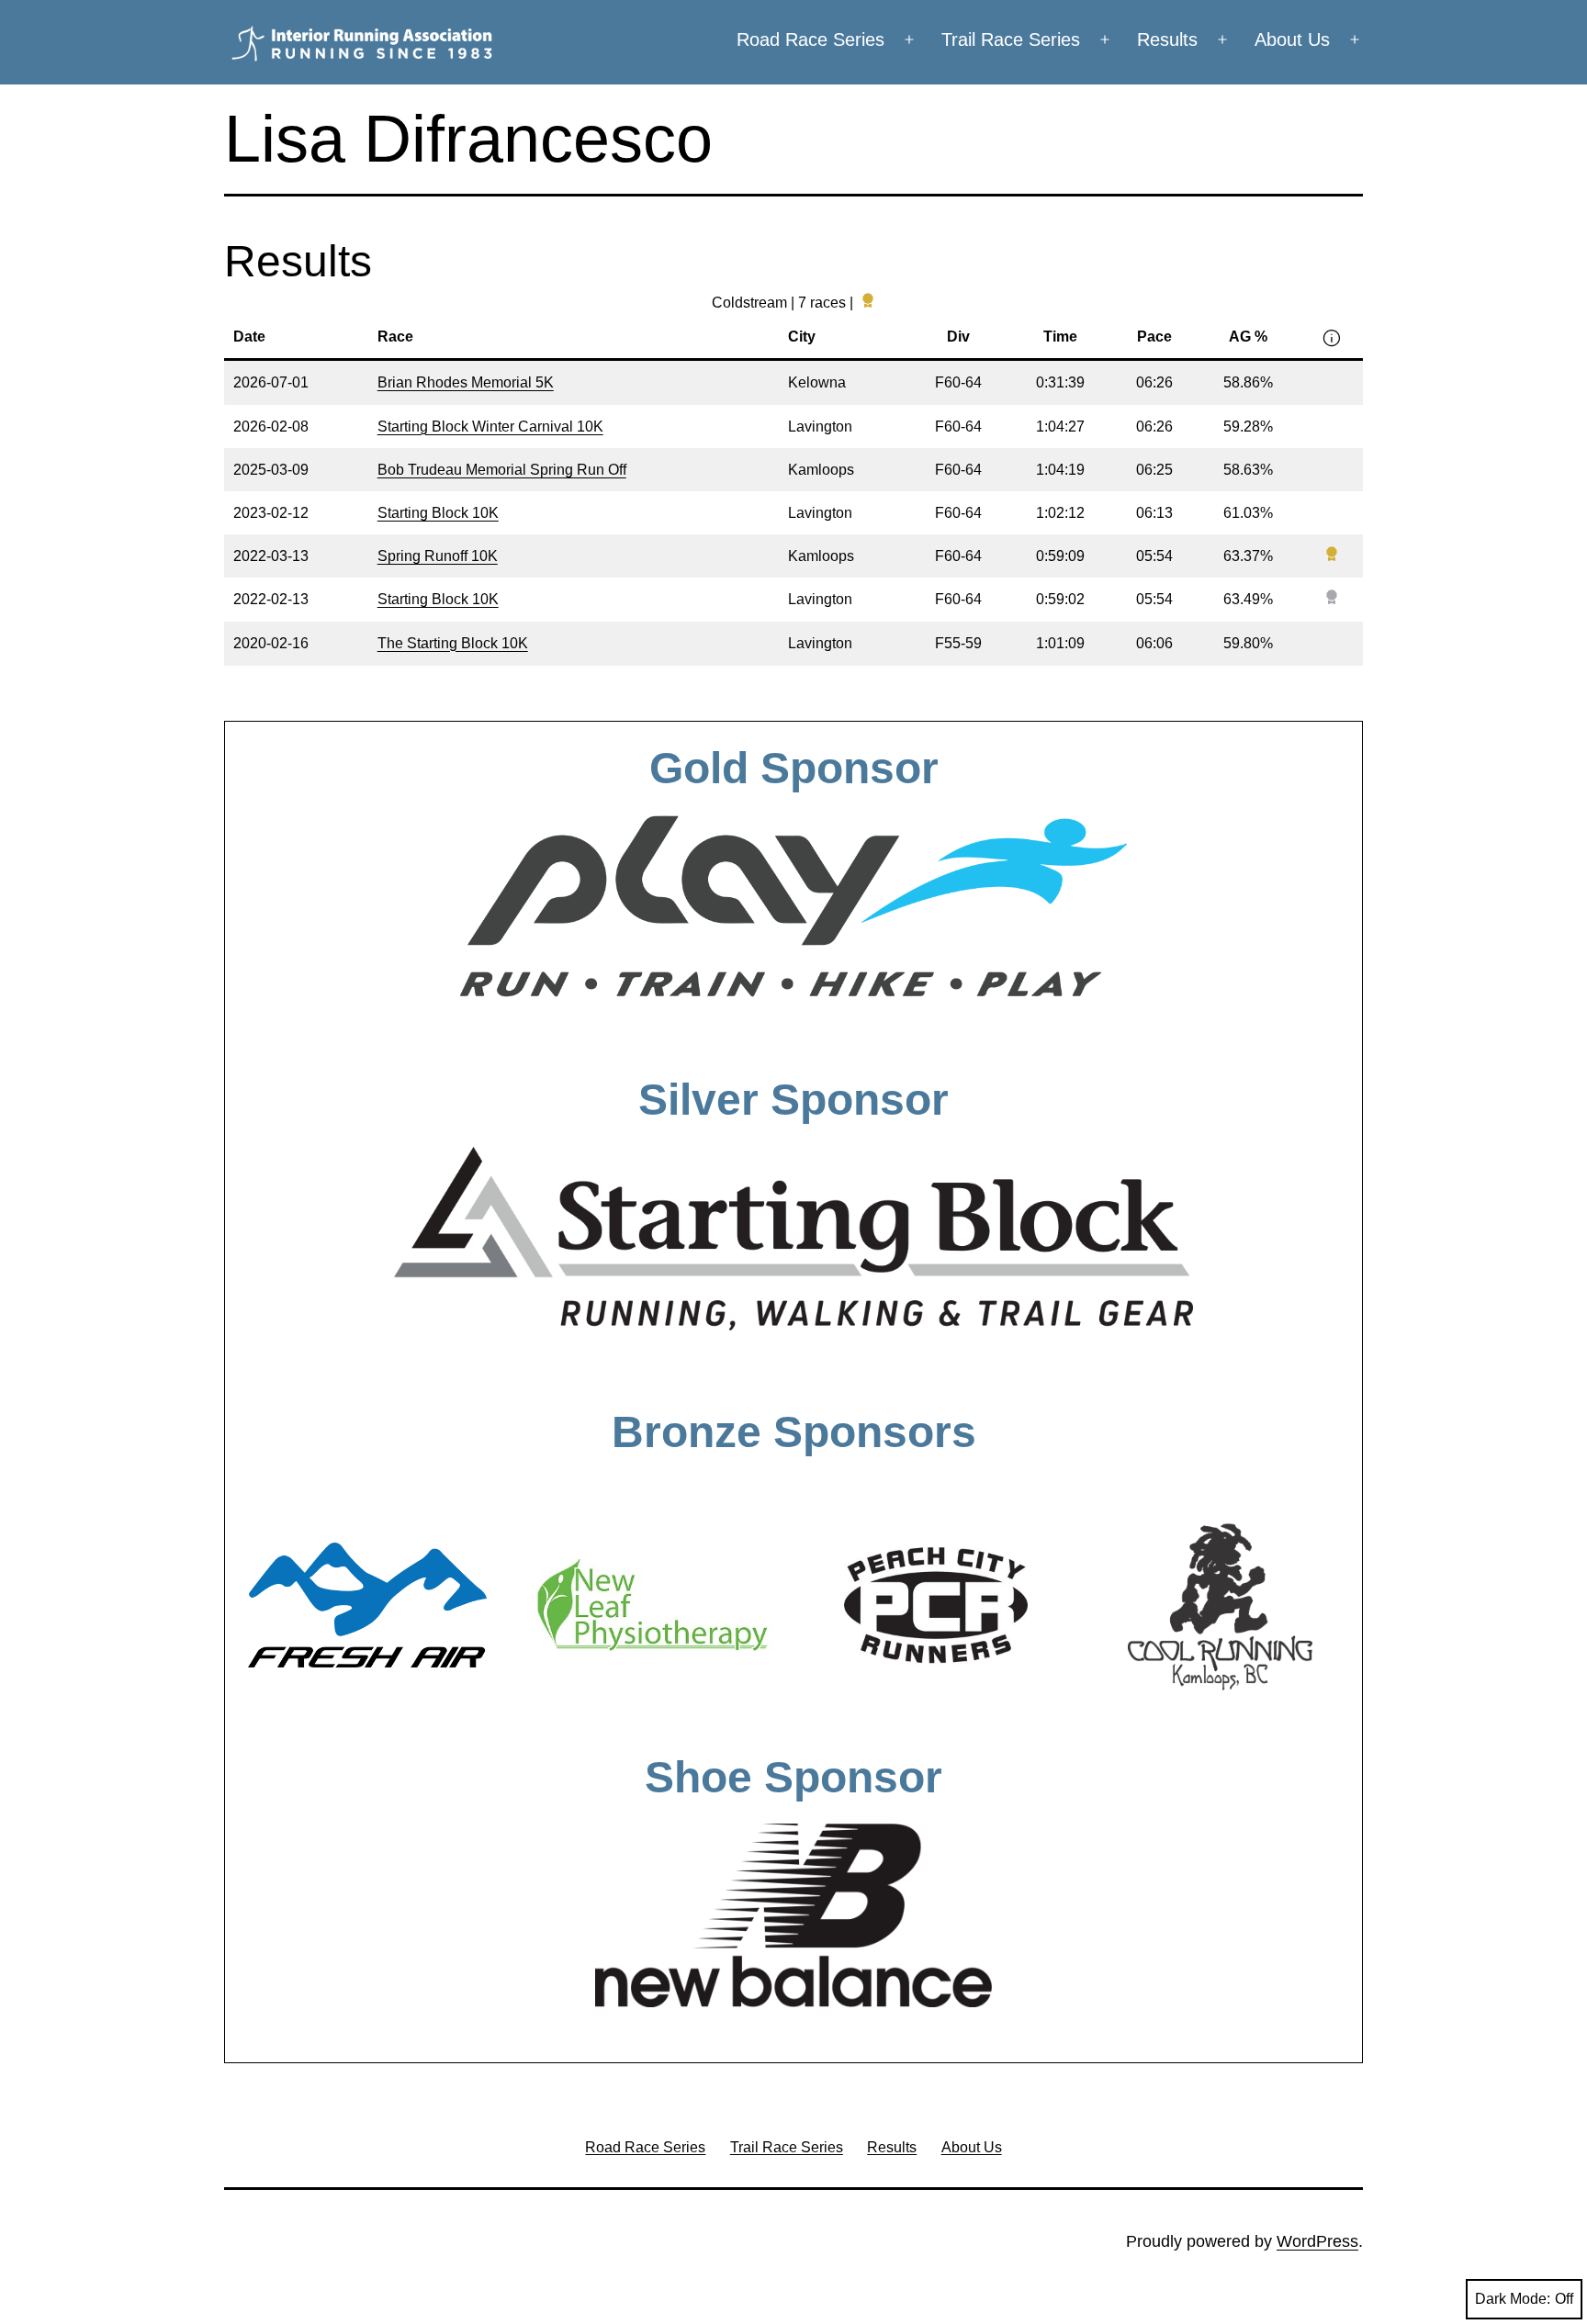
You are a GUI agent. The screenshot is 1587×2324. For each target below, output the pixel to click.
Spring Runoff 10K (438, 556)
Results (1167, 39)
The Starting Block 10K (453, 643)
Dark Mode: (1513, 2299)
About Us (1292, 39)
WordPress (1317, 2241)
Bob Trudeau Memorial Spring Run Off (502, 470)
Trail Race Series (1011, 39)
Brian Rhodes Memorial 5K (466, 382)
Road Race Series (810, 39)
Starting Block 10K (438, 513)
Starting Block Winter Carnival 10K (490, 427)
